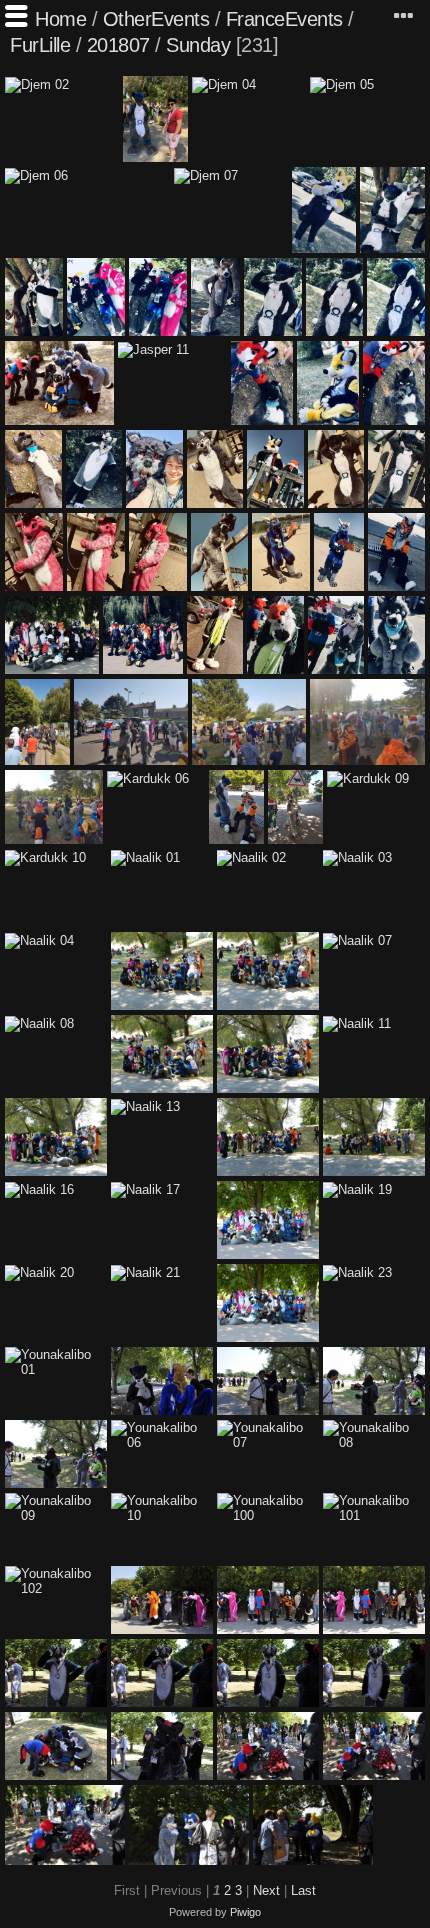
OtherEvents (156, 19)
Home (60, 19)
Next (266, 1890)
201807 (118, 45)
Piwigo (245, 1912)
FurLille (40, 45)
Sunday (198, 45)
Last (303, 1890)
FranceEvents (284, 19)
